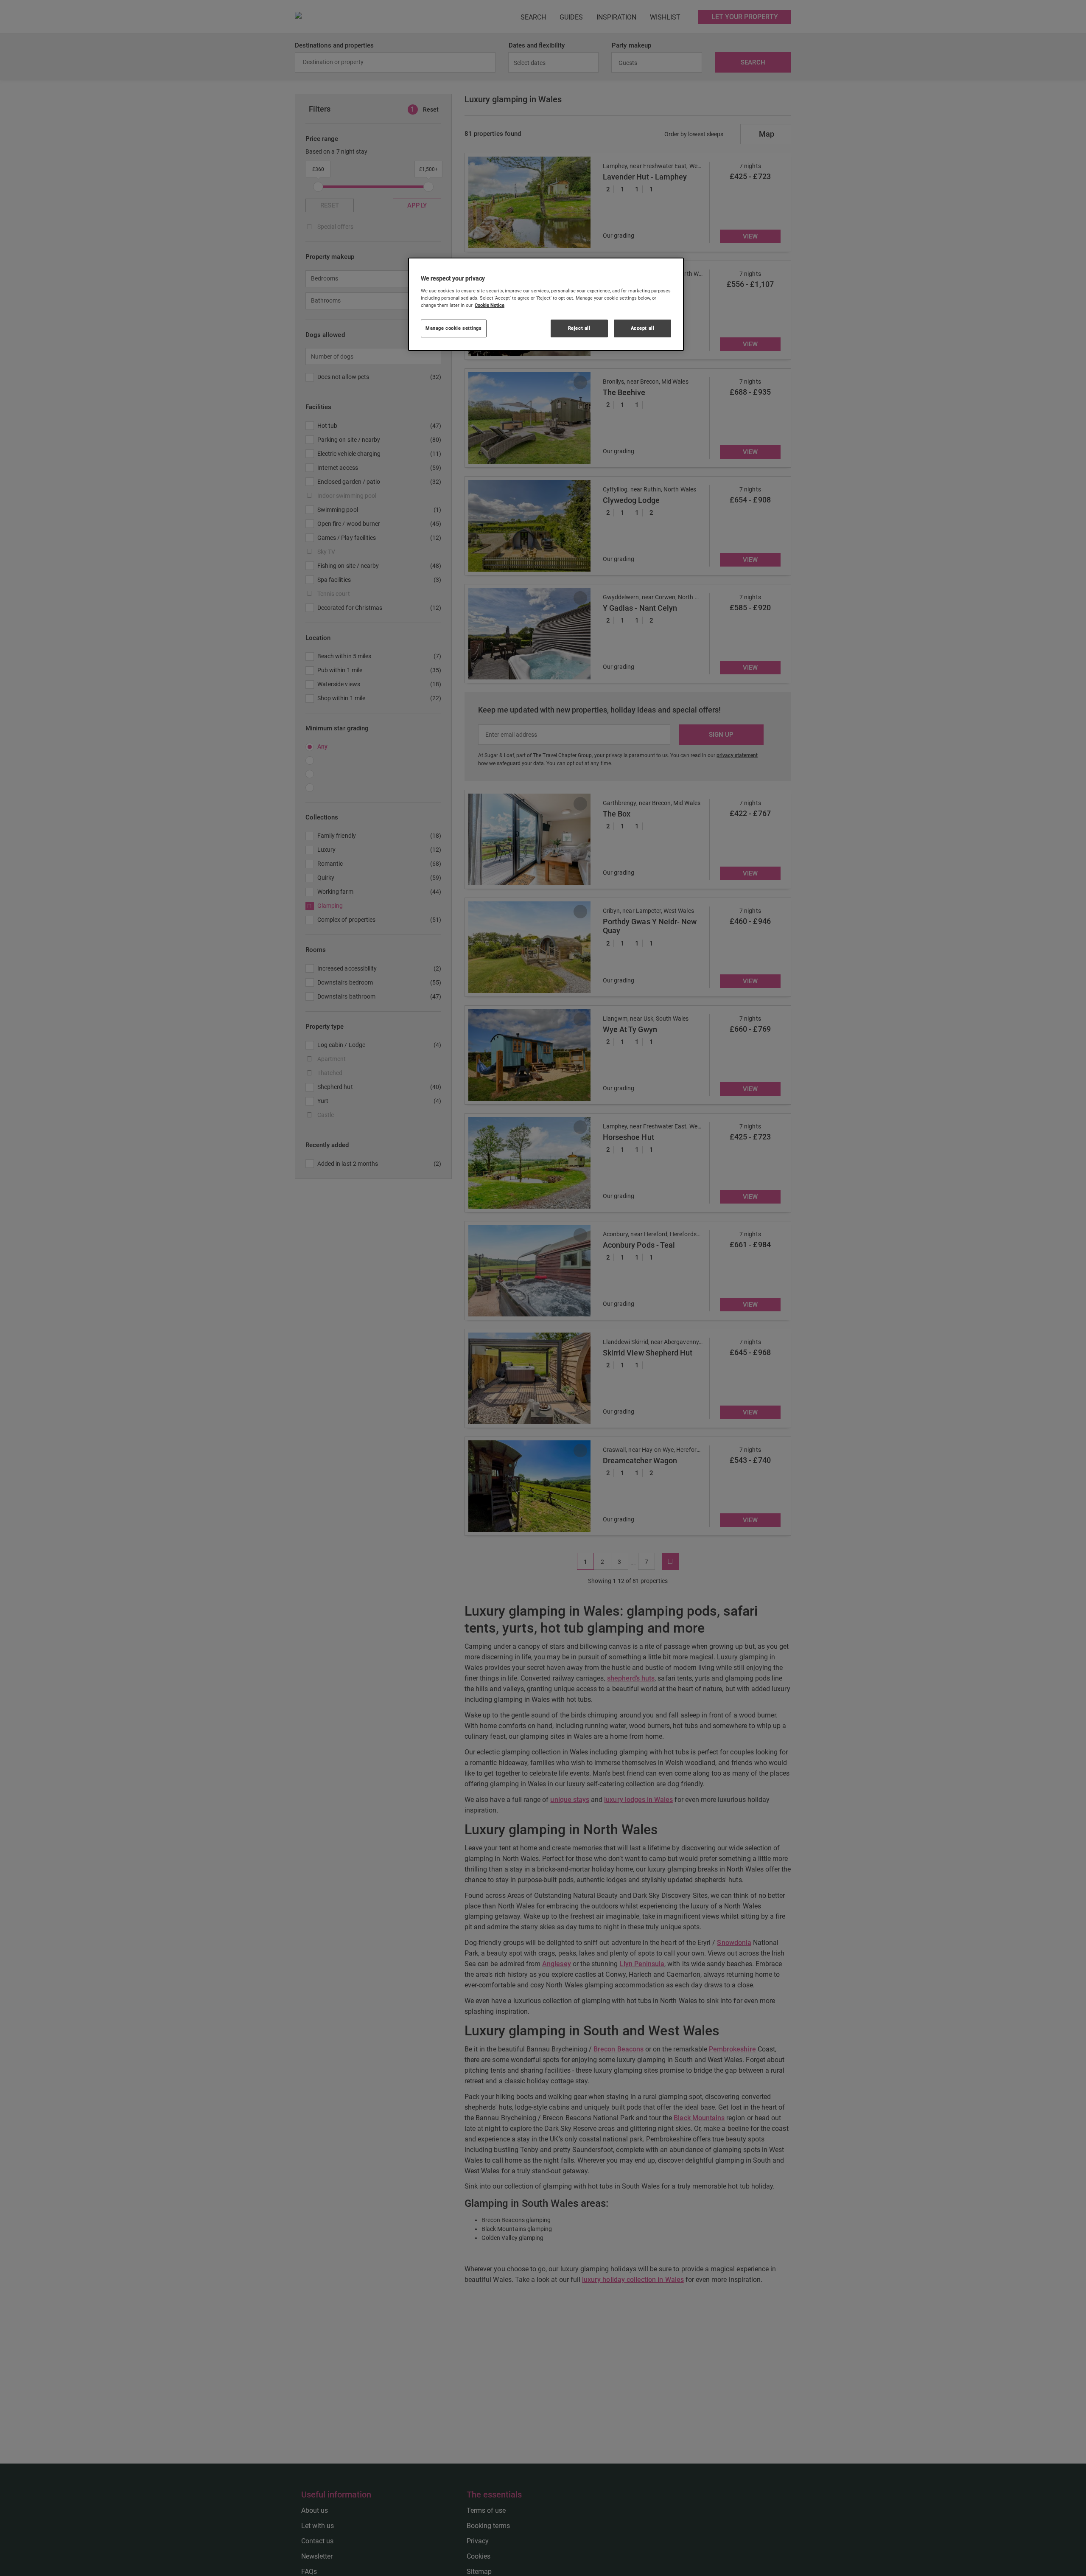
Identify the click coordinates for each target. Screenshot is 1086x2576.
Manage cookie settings (454, 328)
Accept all (643, 328)
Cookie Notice (490, 305)
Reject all (579, 328)
